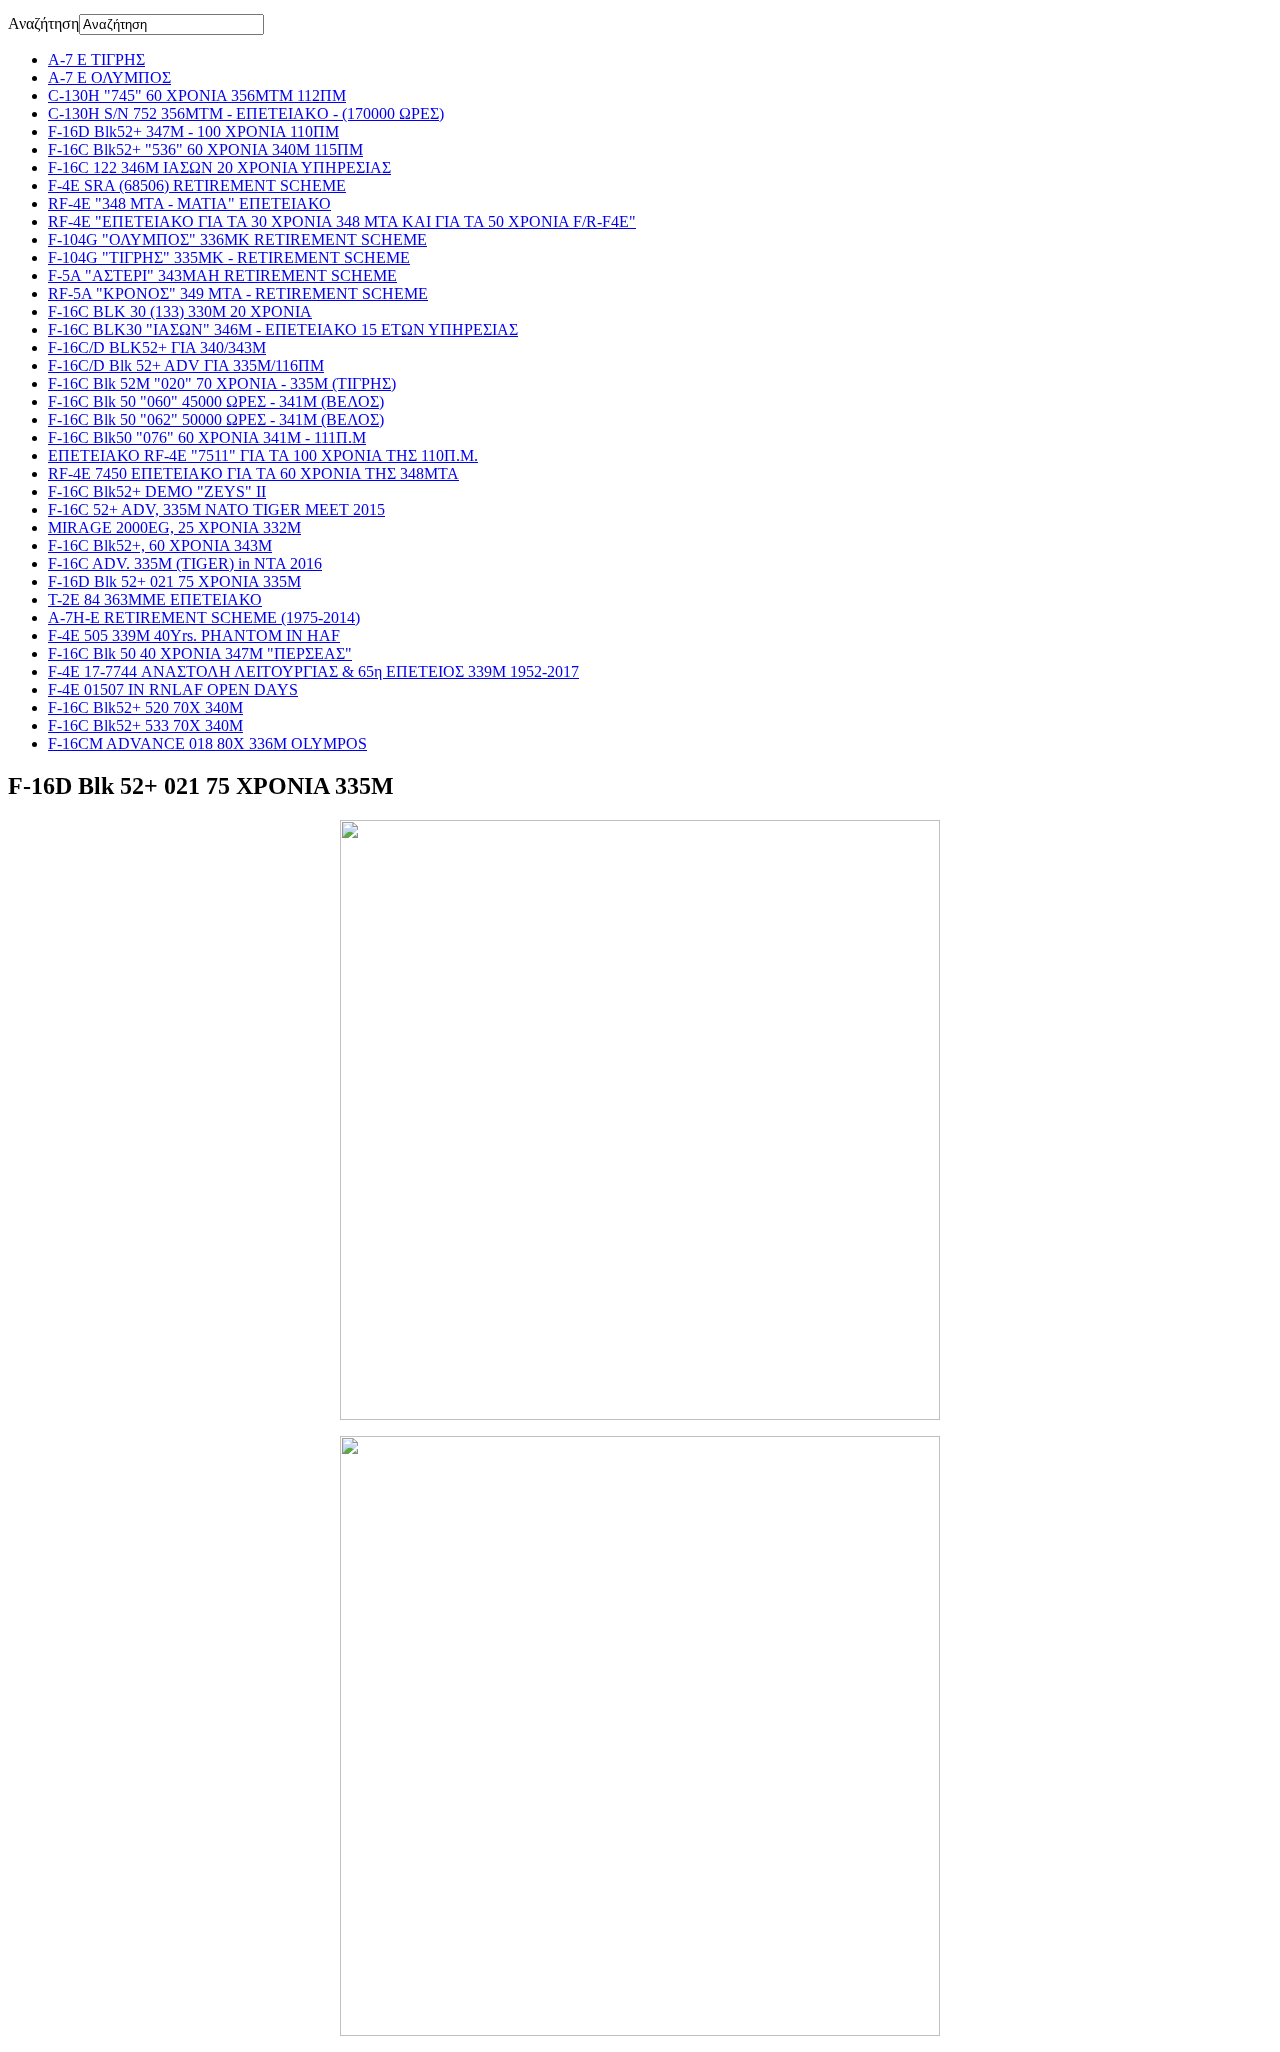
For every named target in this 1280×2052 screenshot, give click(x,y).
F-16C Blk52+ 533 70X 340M (145, 725)
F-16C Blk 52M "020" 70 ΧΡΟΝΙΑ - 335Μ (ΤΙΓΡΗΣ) (222, 383)
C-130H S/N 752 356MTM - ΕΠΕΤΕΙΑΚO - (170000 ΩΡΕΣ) (246, 113)
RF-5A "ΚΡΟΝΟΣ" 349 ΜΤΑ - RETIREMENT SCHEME (238, 293)
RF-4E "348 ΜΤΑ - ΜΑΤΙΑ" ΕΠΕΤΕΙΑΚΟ (189, 203)
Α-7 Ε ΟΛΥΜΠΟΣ (109, 77)
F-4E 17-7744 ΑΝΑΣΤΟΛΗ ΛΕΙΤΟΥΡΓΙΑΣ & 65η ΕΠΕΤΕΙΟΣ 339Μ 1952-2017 (313, 671)
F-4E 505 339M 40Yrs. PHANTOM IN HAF (194, 635)
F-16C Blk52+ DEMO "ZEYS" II (157, 491)
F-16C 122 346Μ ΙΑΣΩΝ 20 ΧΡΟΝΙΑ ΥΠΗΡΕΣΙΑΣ (219, 167)
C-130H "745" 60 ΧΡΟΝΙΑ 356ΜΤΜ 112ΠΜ (197, 95)
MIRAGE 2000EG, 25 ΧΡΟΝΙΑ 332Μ (174, 527)
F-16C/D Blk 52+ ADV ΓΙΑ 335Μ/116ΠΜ (186, 365)
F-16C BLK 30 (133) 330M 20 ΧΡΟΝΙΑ (180, 311)
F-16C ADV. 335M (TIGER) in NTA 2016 (185, 563)
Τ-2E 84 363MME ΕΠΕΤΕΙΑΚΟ (155, 599)
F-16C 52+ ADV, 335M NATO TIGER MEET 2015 (216, 509)
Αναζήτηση (43, 23)
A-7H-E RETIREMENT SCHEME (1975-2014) (204, 617)
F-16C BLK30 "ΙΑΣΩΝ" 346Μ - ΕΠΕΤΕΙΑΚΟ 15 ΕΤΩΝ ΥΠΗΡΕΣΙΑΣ (283, 329)
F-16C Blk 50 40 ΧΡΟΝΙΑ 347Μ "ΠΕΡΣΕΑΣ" (200, 653)
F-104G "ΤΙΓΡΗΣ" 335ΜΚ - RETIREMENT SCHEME (229, 257)
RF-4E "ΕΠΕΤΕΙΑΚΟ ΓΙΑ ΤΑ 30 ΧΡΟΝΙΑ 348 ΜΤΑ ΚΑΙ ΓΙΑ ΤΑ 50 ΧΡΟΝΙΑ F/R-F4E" (342, 221)
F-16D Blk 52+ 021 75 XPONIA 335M (174, 581)
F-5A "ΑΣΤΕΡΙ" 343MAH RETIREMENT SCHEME (222, 275)
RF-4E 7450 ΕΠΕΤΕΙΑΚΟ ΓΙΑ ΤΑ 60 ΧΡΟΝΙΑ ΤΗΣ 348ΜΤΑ (253, 473)
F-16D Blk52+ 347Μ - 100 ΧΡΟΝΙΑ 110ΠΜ (193, 131)
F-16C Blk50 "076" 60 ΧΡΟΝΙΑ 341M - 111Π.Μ (207, 437)
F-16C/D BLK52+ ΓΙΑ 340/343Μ (157, 347)
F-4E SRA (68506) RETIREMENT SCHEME (197, 185)
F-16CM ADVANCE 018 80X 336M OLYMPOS (207, 743)
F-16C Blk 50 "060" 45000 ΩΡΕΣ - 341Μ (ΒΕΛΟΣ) (216, 401)
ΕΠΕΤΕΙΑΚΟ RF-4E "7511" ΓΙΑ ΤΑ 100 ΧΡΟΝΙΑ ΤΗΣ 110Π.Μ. (263, 455)
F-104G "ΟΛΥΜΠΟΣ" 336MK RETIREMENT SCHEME (237, 239)
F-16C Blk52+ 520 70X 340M (145, 707)
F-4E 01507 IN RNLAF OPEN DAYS (173, 689)
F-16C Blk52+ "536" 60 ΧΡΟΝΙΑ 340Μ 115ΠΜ (205, 149)
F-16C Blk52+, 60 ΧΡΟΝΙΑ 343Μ (160, 545)
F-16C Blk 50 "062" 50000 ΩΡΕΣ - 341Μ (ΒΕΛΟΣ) (216, 419)
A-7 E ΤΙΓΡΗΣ (96, 59)
